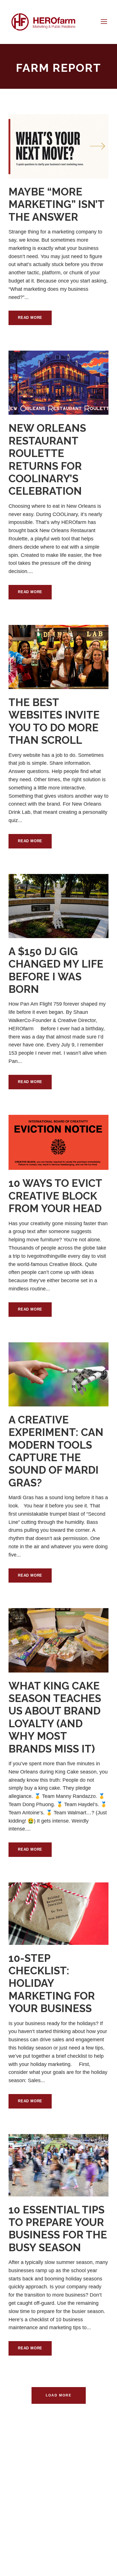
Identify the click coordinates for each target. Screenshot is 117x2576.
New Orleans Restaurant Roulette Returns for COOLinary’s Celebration (47, 460)
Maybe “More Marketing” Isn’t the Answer (56, 204)
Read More (30, 318)
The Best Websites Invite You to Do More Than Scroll (54, 721)
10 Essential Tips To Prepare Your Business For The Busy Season (58, 2229)
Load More (59, 2395)
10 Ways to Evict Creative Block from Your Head (55, 1196)
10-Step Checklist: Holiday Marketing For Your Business (52, 1983)
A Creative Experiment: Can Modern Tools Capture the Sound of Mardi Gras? (56, 1451)
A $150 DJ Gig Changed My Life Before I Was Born (56, 970)
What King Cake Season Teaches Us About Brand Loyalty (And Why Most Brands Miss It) (55, 1717)
